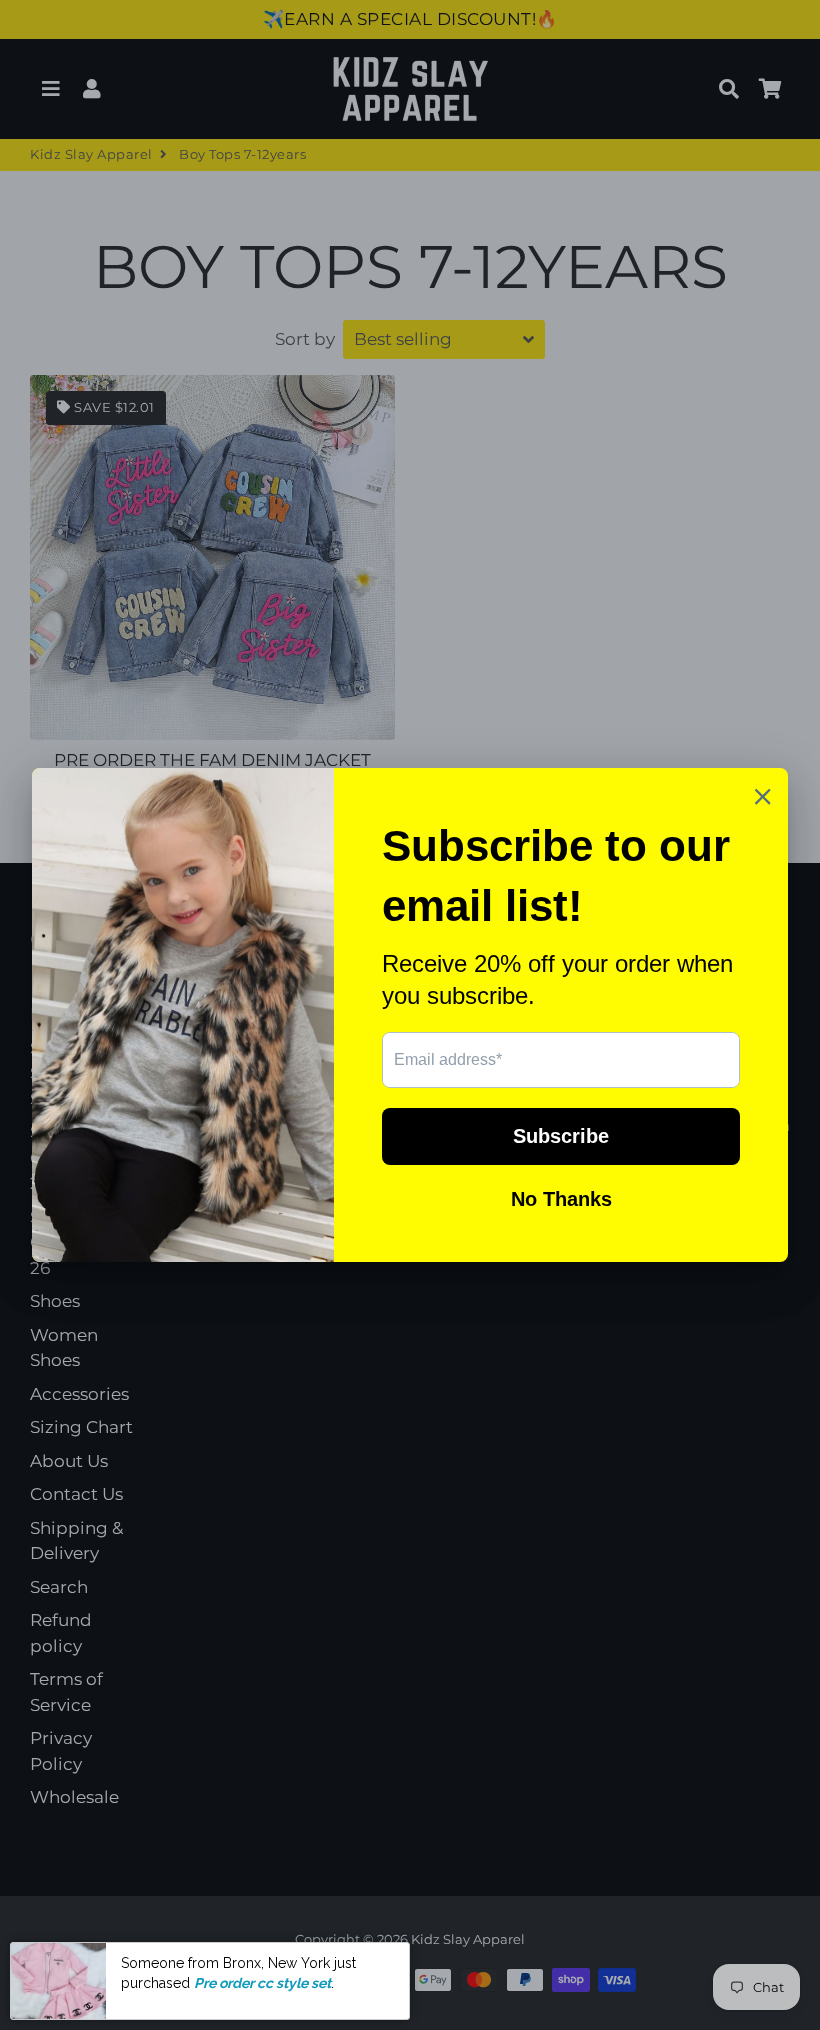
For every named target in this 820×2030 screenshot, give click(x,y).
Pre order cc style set (262, 1983)
